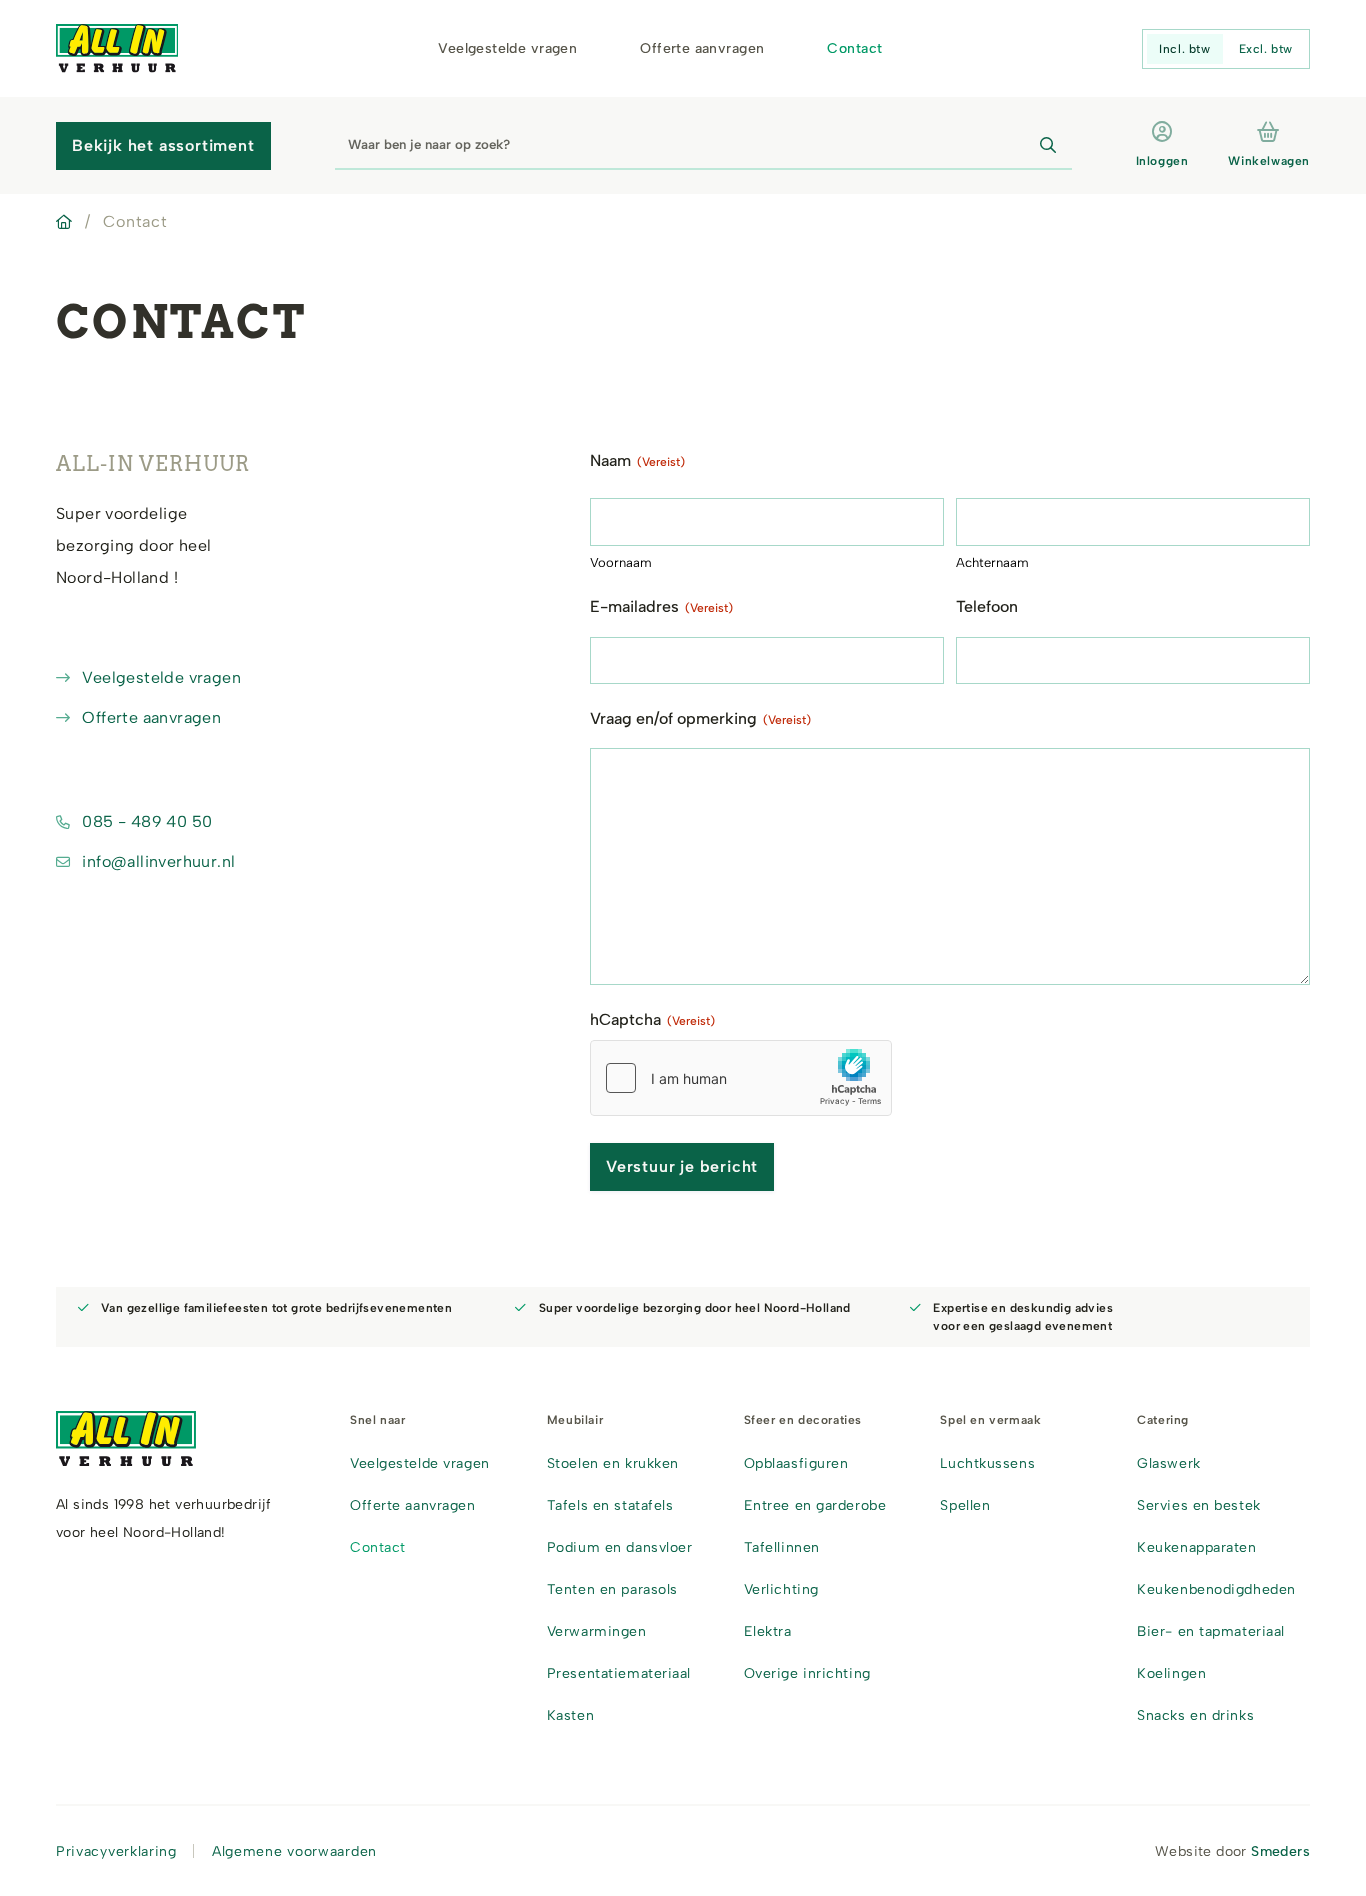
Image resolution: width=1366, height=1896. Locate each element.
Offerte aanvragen (702, 48)
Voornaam (621, 562)
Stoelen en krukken (613, 1463)
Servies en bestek (1199, 1505)
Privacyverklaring (116, 1851)
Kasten (570, 1715)
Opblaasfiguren (796, 1463)
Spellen (965, 1505)
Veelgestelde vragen (507, 48)
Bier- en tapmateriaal (1211, 1631)
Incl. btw (1184, 49)
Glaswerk (1168, 1463)
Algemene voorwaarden (294, 1851)
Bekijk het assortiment (163, 145)
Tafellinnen (782, 1547)
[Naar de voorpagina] (117, 48)
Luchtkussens (987, 1463)
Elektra (768, 1631)
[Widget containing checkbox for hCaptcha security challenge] (741, 1078)
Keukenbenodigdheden (1216, 1589)
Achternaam (992, 562)
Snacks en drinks (1195, 1715)
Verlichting (781, 1589)
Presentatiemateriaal (619, 1673)
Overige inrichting (807, 1673)
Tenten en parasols (612, 1589)
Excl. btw (1266, 49)
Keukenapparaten (1196, 1547)
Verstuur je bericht (682, 1166)
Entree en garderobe (815, 1505)
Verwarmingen (597, 1631)
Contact (854, 48)
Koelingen (1171, 1673)
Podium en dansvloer (620, 1547)
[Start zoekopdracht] (1048, 146)
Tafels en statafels (610, 1505)
